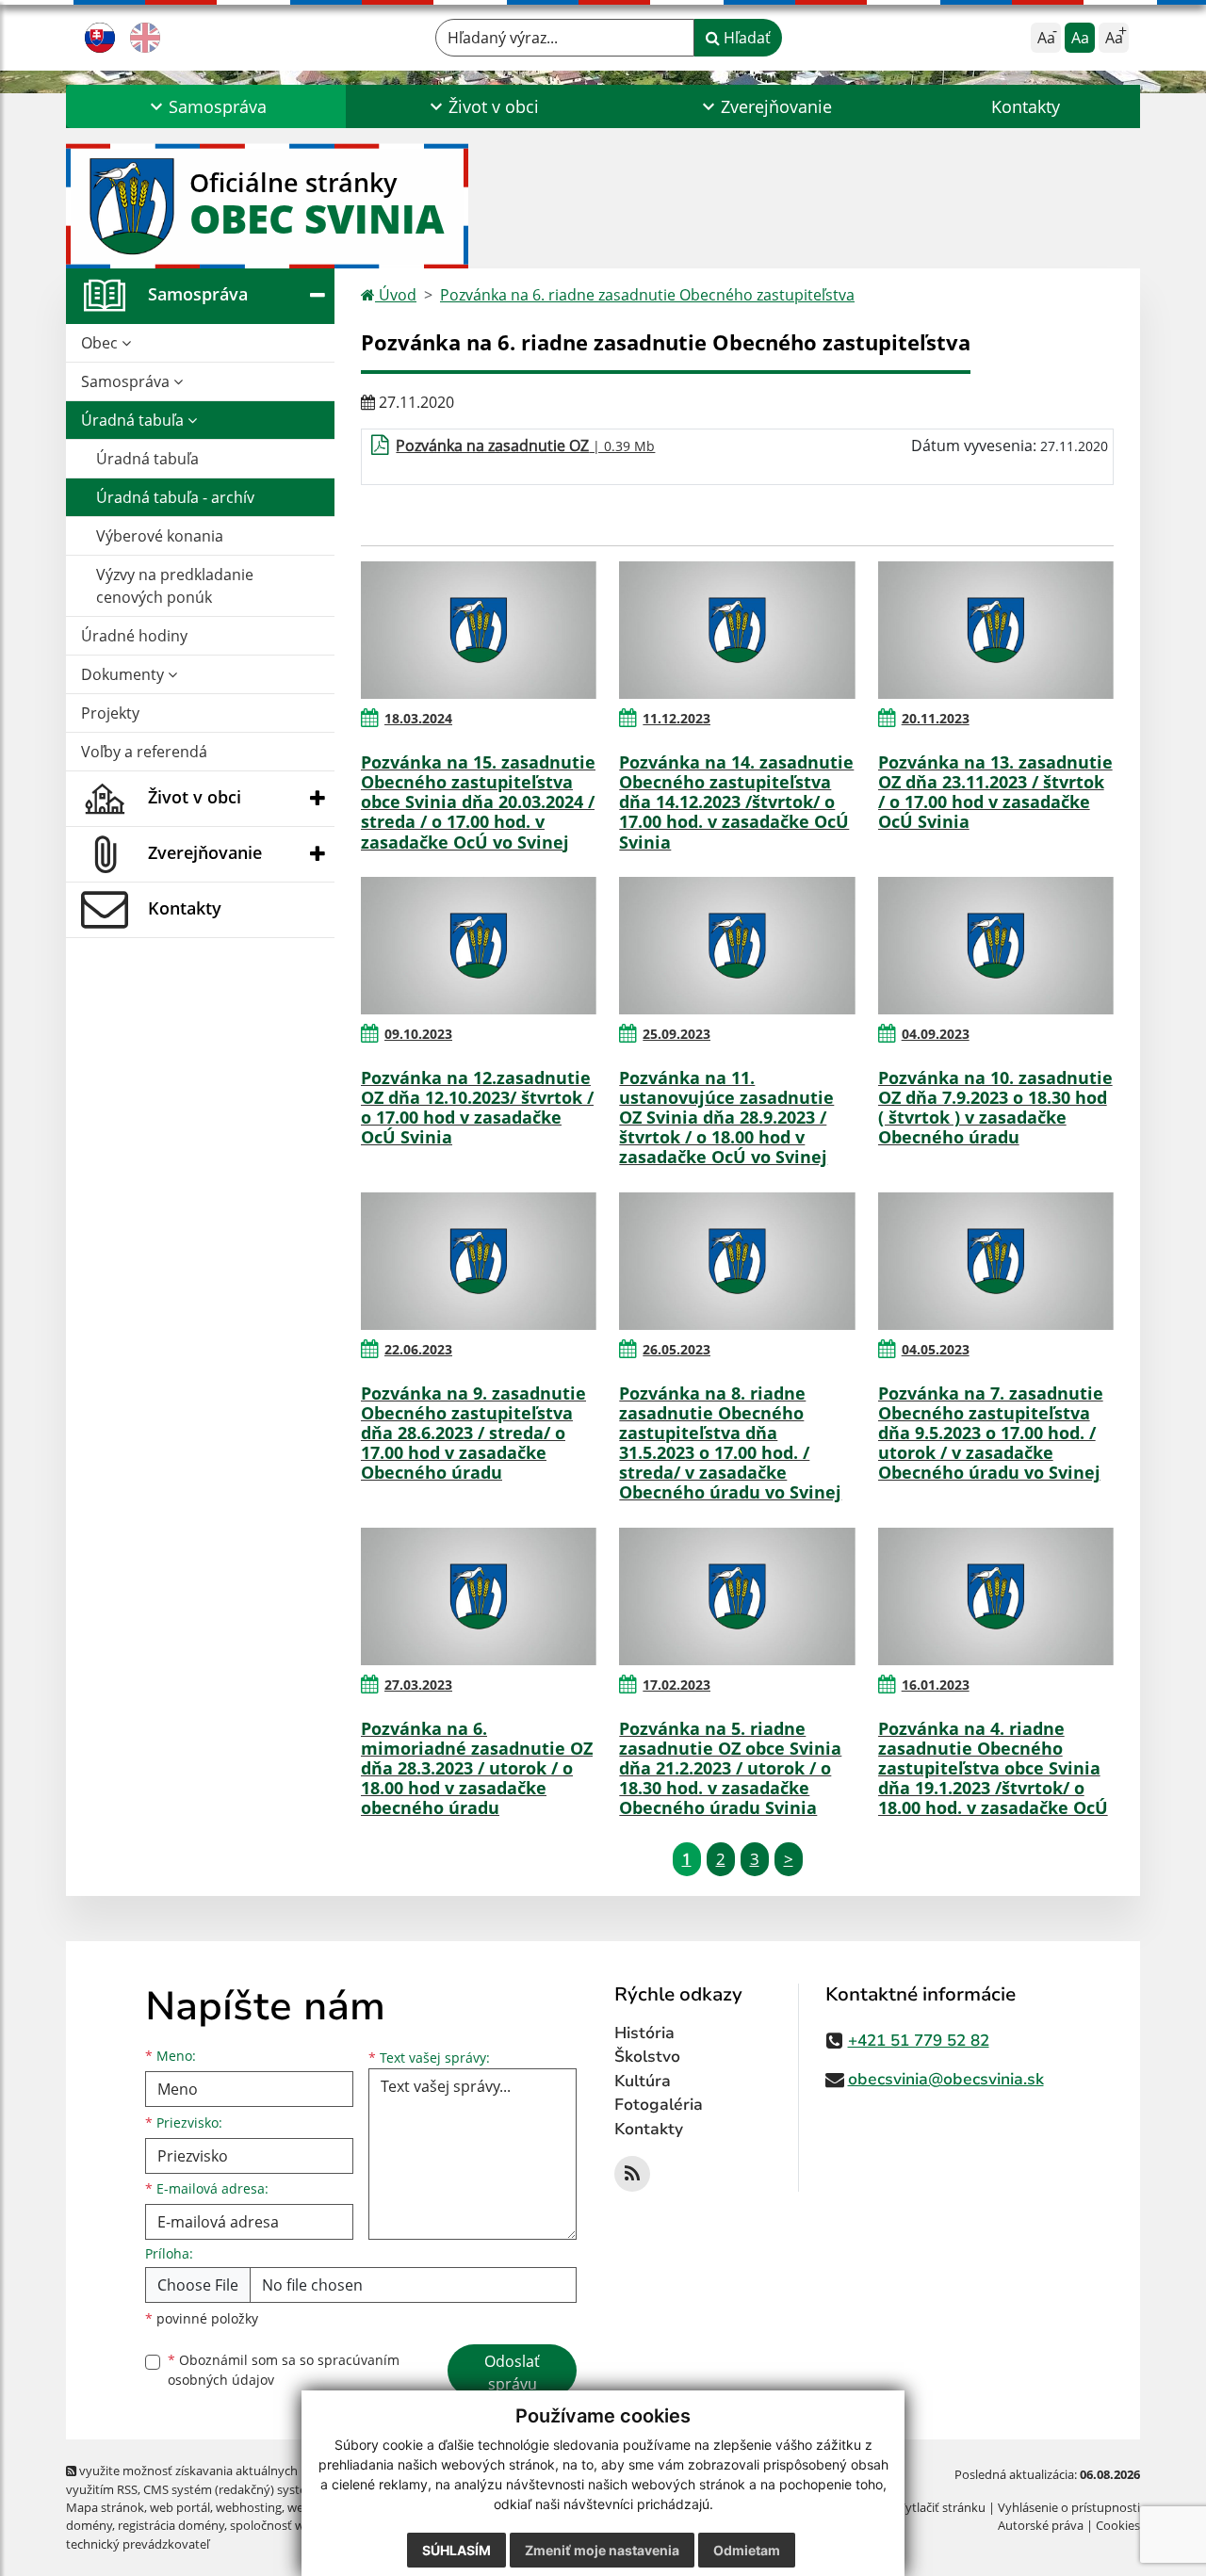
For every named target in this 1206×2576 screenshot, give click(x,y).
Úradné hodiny (134, 636)
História (644, 2033)
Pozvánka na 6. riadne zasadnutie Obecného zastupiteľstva (647, 295)
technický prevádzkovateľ (138, 2544)
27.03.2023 (418, 1685)
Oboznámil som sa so (284, 2370)
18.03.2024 (418, 718)
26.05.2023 (676, 1349)
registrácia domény (171, 2525)
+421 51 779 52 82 (919, 2041)
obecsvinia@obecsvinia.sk (946, 2079)
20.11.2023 (936, 718)
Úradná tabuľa (134, 420)
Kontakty (1026, 106)
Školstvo (647, 2057)
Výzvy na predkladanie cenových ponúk (175, 586)
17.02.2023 (676, 1685)
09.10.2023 (418, 1034)
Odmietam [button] (747, 2550)
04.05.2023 (936, 1349)
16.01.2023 (936, 1685)
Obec (101, 343)
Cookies (1118, 2525)
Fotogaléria (659, 2105)
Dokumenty (124, 674)
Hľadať (745, 38)
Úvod (396, 295)
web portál (180, 2507)
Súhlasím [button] (456, 2550)
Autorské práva (1041, 2525)
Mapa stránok (105, 2507)
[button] (206, 106)
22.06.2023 (418, 1349)
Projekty (110, 713)
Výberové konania (160, 536)
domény (89, 2525)
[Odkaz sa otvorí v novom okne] (632, 2174)
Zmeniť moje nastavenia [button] (602, 2550)
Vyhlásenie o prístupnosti (1069, 2507)
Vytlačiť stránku (942, 2507)
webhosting (249, 2507)
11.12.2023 (676, 718)
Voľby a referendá (144, 752)
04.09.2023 (936, 1034)
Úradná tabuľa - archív (175, 497)
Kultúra (643, 2081)
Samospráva (127, 381)
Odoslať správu (512, 2373)
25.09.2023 (676, 1034)
